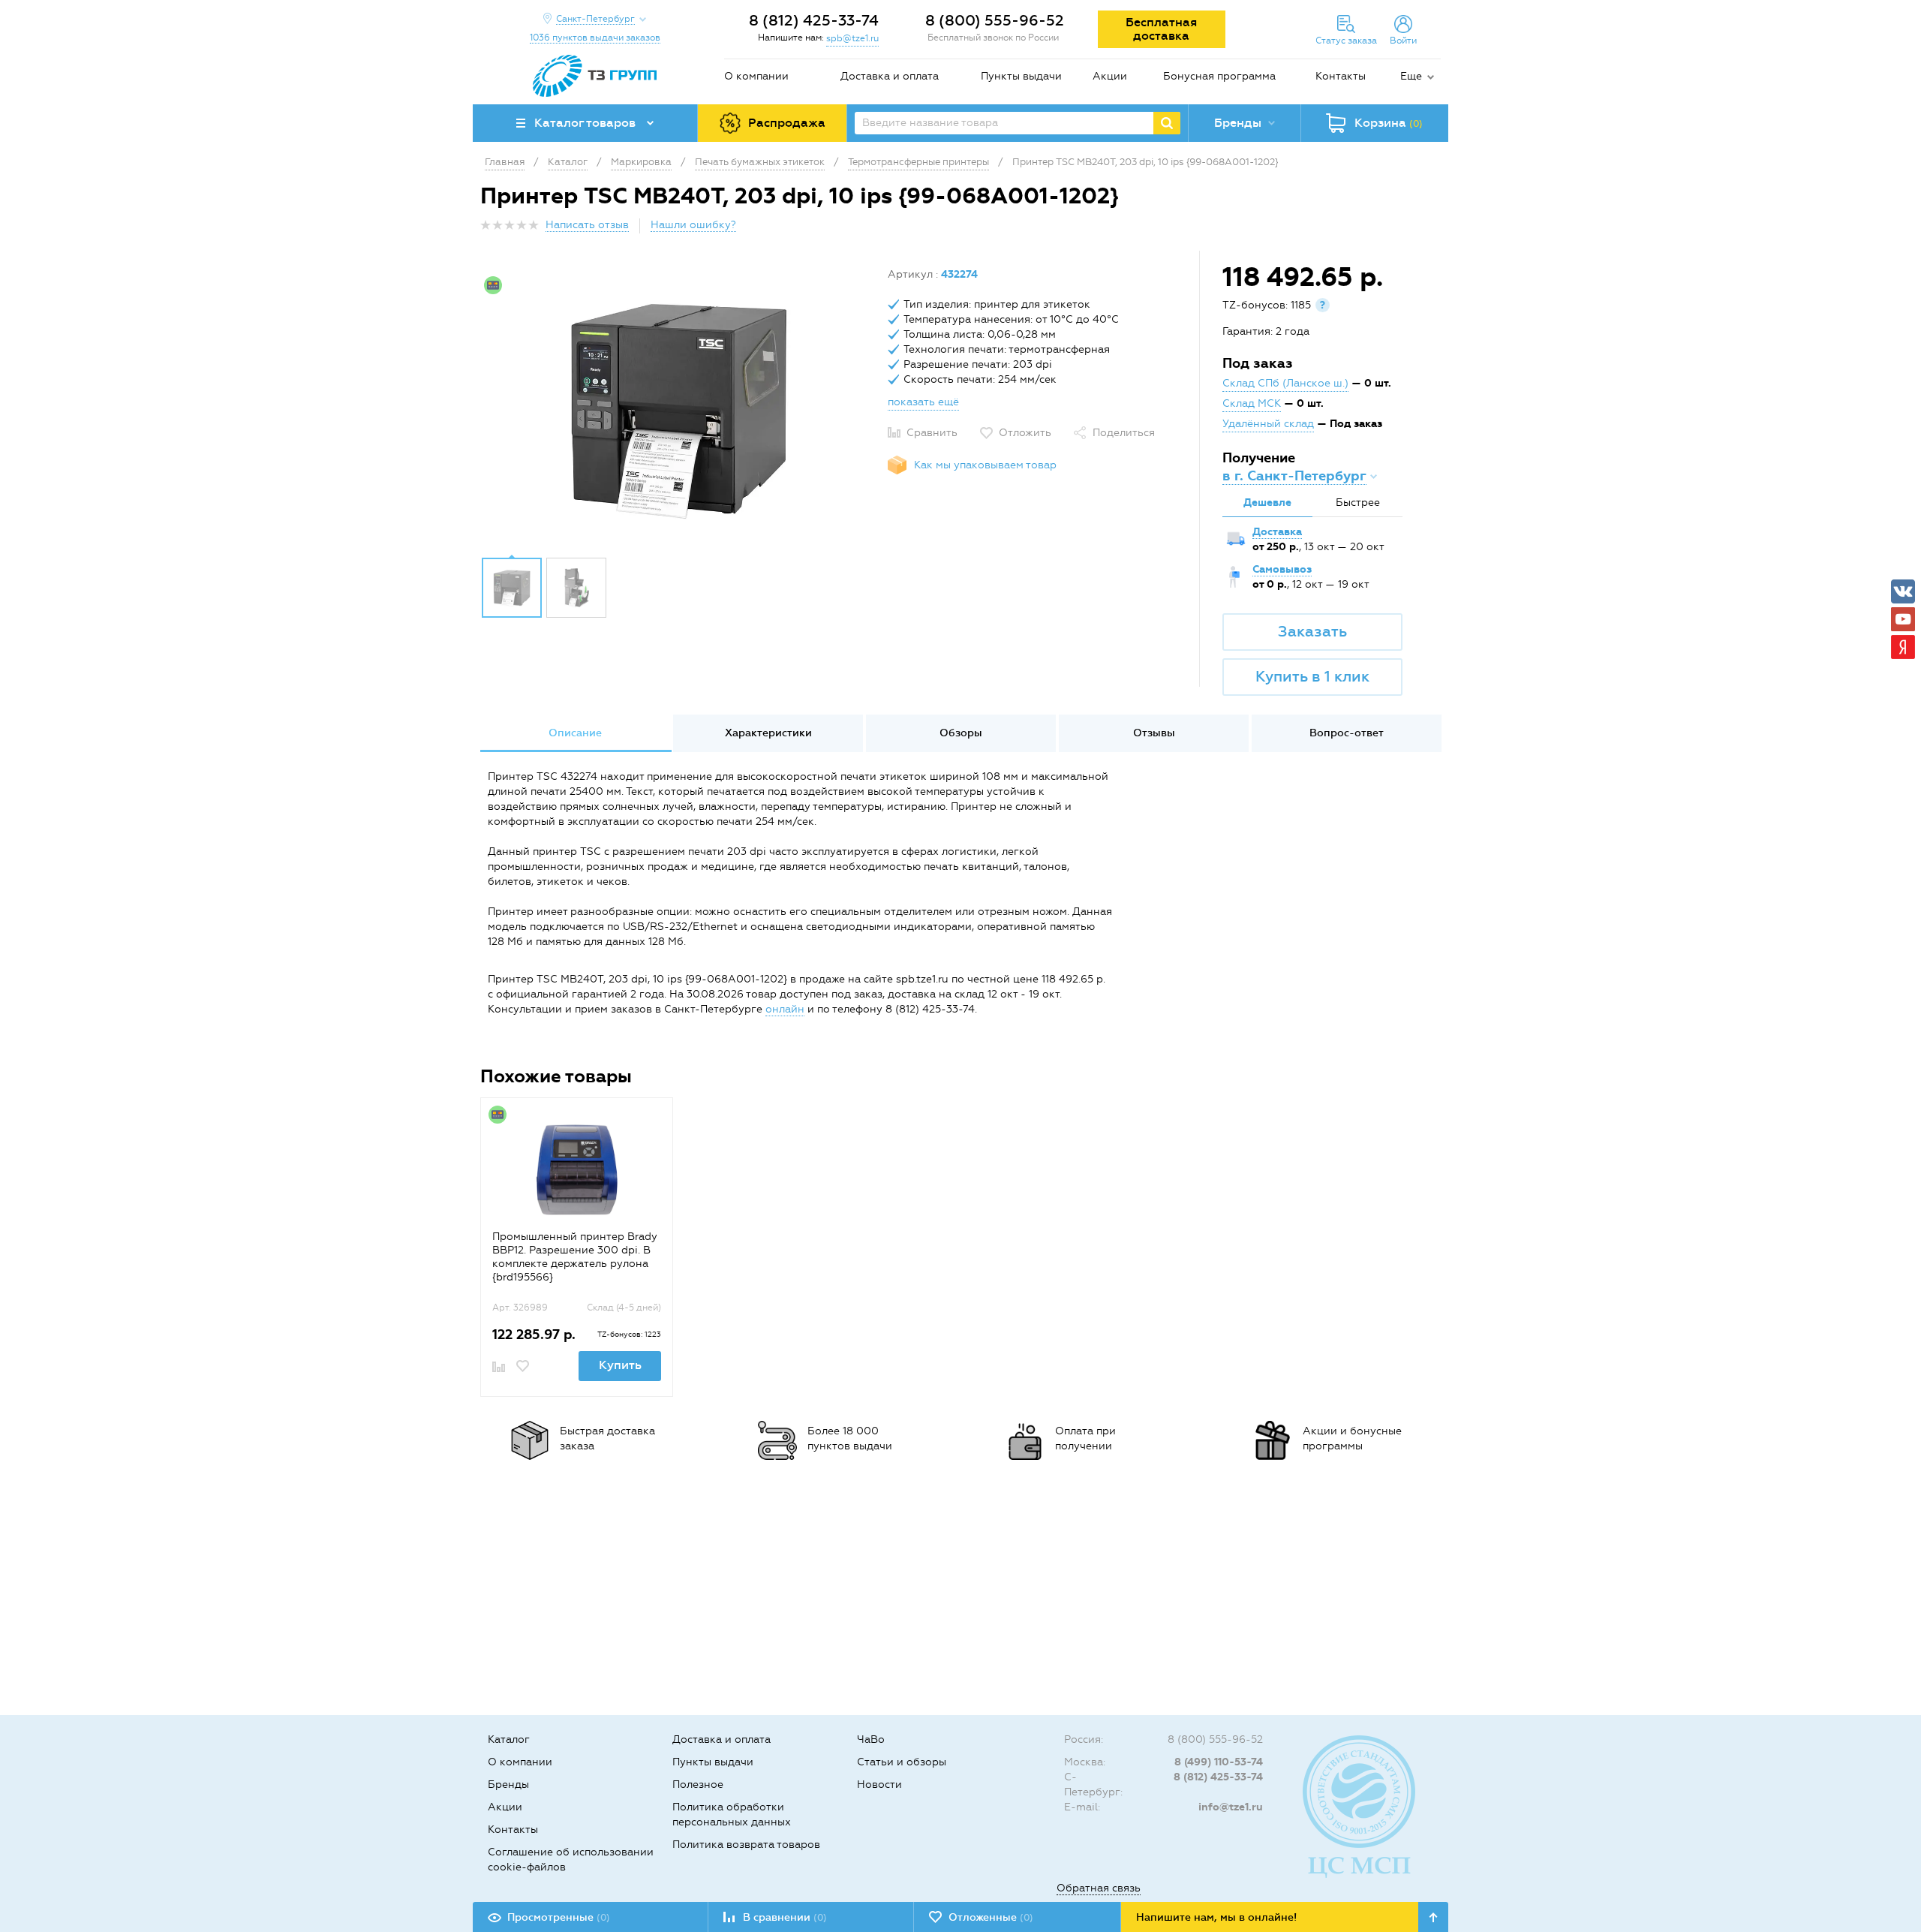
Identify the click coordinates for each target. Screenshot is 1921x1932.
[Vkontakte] (1903, 591)
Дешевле (1267, 503)
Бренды (508, 1785)
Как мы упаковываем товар (985, 465)
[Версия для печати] (1432, 229)
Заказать (1312, 631)
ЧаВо (871, 1739)
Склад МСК (1252, 403)
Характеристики (768, 733)
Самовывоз (1282, 569)
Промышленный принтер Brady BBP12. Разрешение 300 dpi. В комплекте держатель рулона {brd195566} (575, 1257)
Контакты (1341, 76)
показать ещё (923, 402)
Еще (1411, 76)
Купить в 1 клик (1312, 676)
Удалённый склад (1268, 424)
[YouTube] (1903, 619)
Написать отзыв (587, 225)
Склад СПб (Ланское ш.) (1285, 383)
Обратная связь (1099, 1888)
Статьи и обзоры (902, 1762)
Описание (575, 733)
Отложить (1025, 433)
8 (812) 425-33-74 (814, 20)
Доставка (1277, 532)
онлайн (785, 1009)
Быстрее (1358, 503)
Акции (1110, 76)
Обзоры (961, 733)
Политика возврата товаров (746, 1845)
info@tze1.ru (1231, 1807)
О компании (756, 76)
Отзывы (1154, 733)
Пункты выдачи (1021, 76)
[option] (678, 408)
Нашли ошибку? (693, 225)
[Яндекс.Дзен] (1903, 647)
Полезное (698, 1785)
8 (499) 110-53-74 (1219, 1762)
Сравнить (932, 433)
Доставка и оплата (890, 76)
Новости (879, 1785)
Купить (620, 1365)
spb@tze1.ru (852, 38)
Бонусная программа (1219, 76)
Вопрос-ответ (1347, 733)
